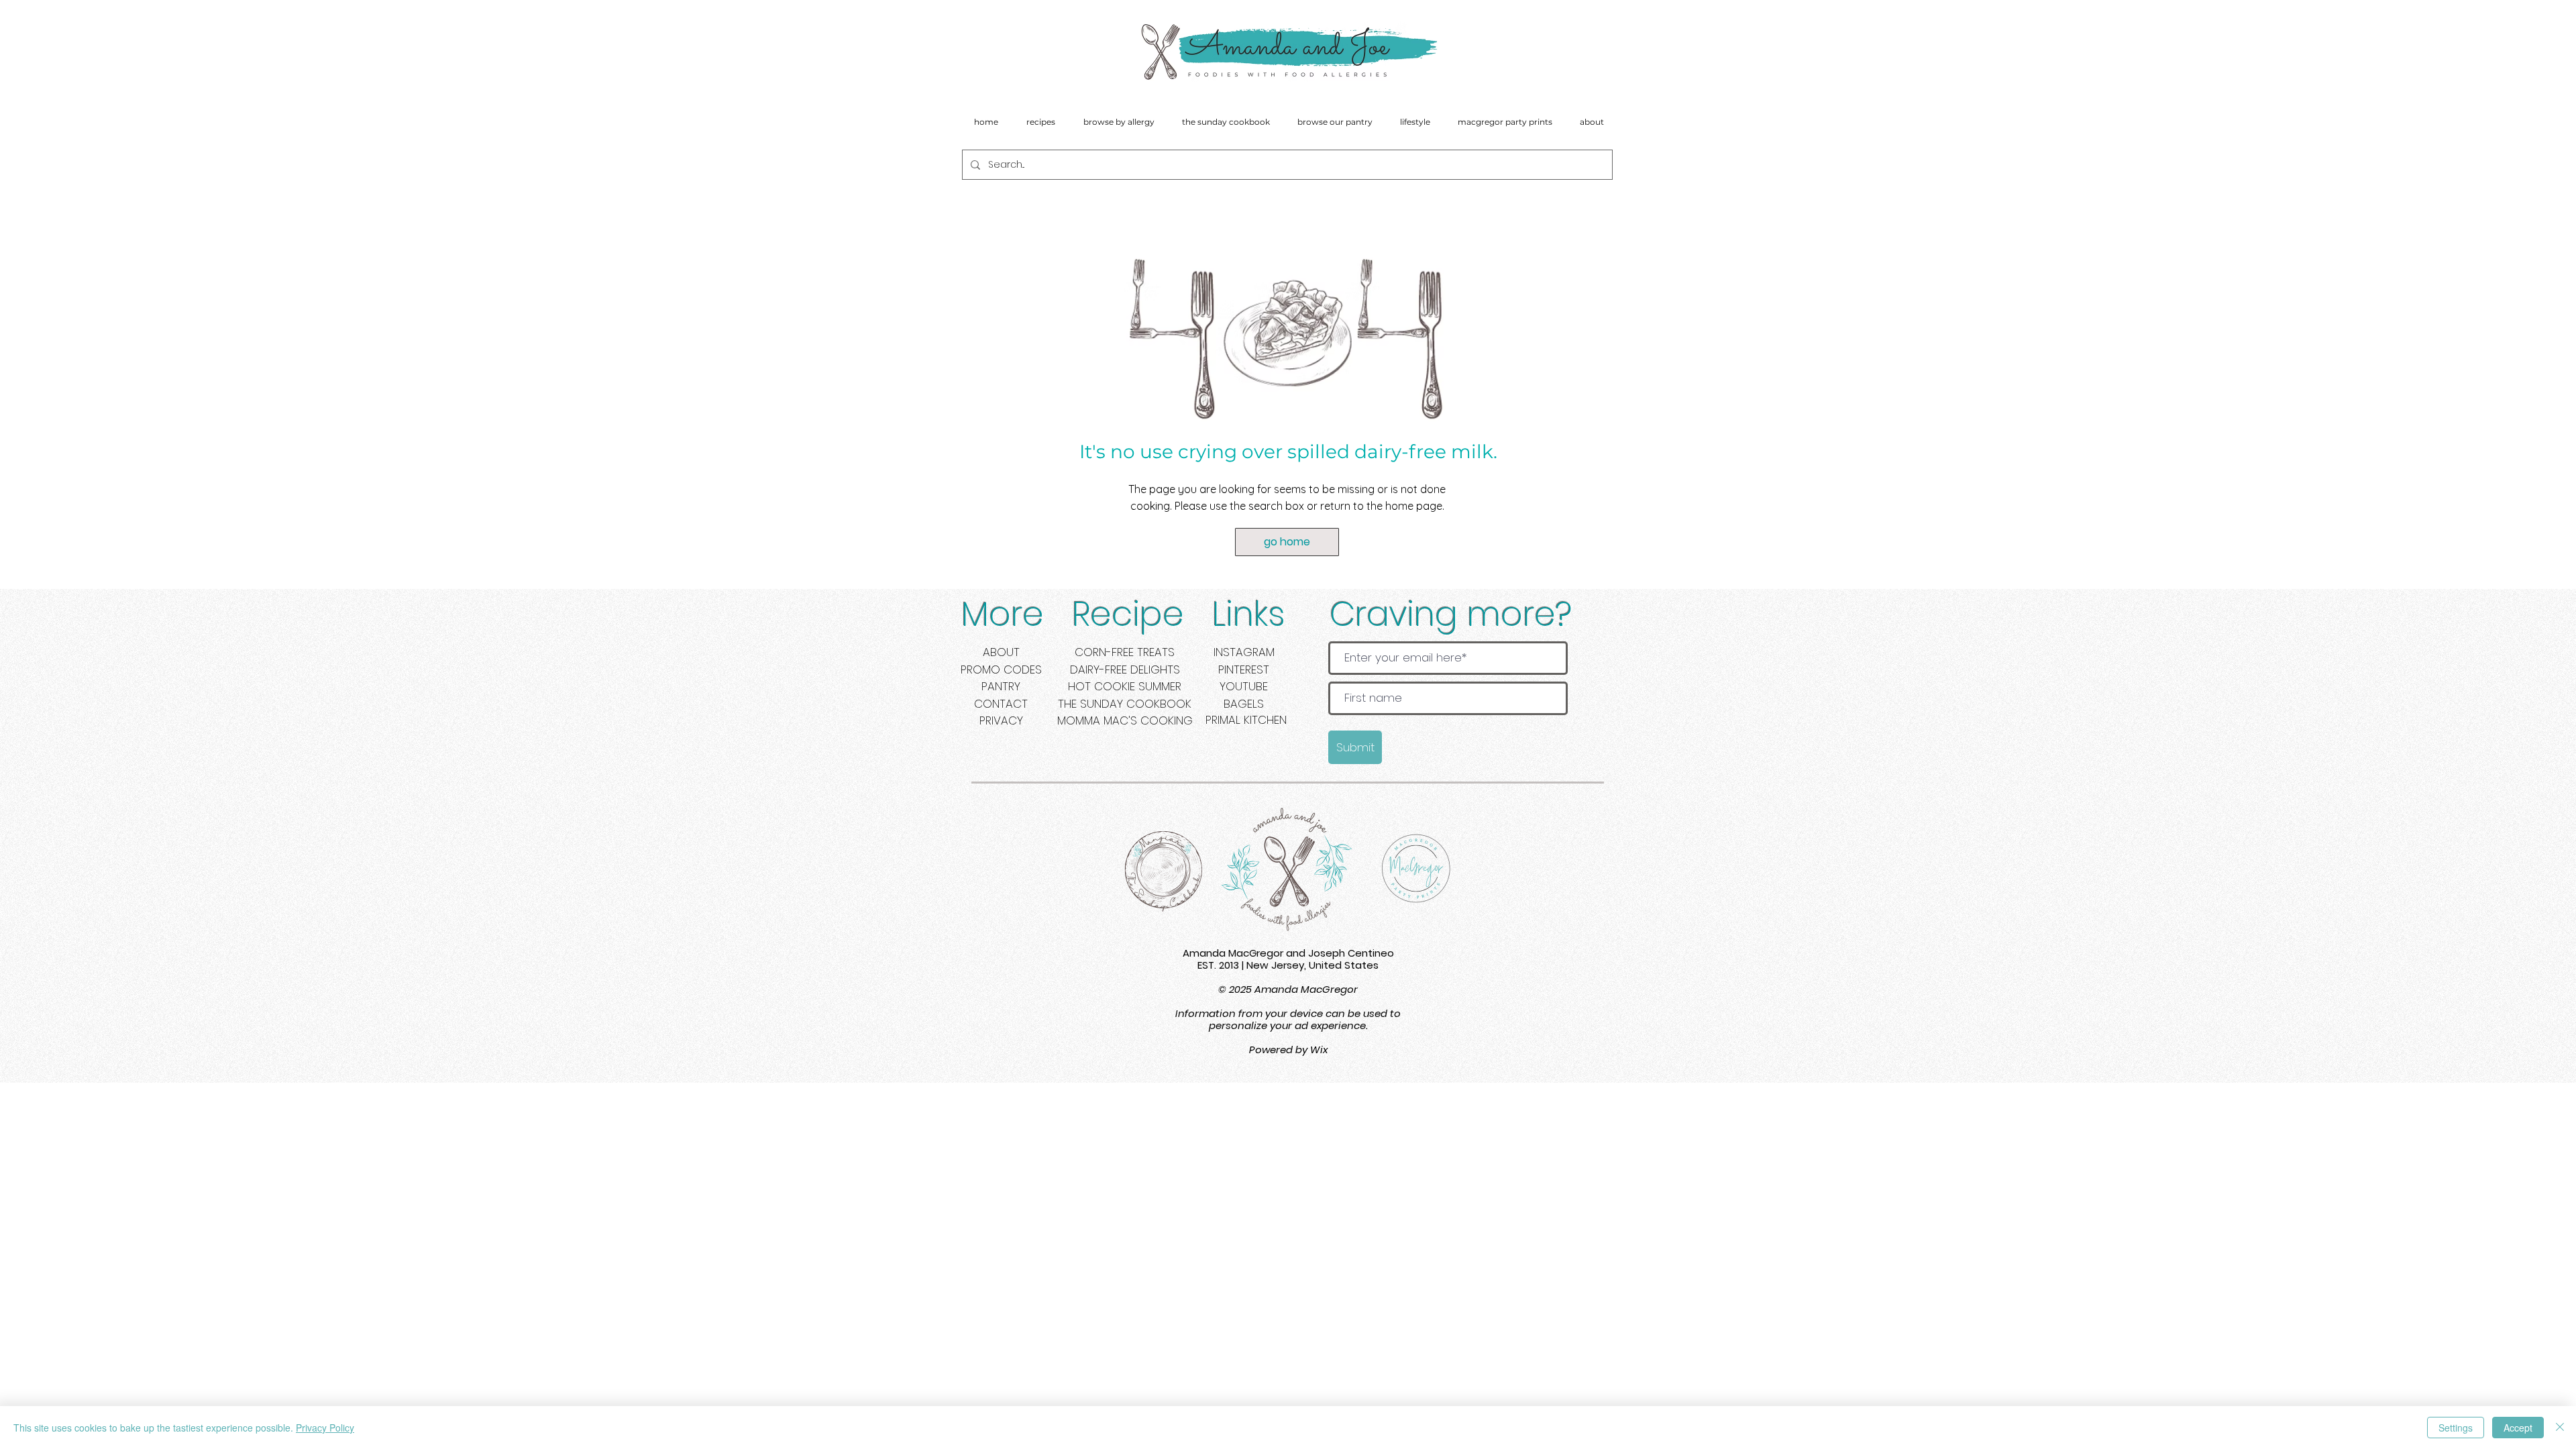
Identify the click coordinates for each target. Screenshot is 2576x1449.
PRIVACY (1001, 720)
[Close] (2560, 1428)
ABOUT (1001, 652)
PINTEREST (1244, 669)
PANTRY (1001, 686)
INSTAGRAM (1244, 652)
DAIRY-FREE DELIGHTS (1125, 669)
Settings (2456, 1428)
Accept (2518, 1428)
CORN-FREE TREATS (1125, 652)
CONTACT (1001, 704)
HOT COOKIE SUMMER (1125, 686)
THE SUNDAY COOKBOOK (1125, 704)
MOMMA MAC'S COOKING (1125, 720)
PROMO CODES (1001, 669)
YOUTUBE (1244, 686)
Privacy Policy (325, 1428)
